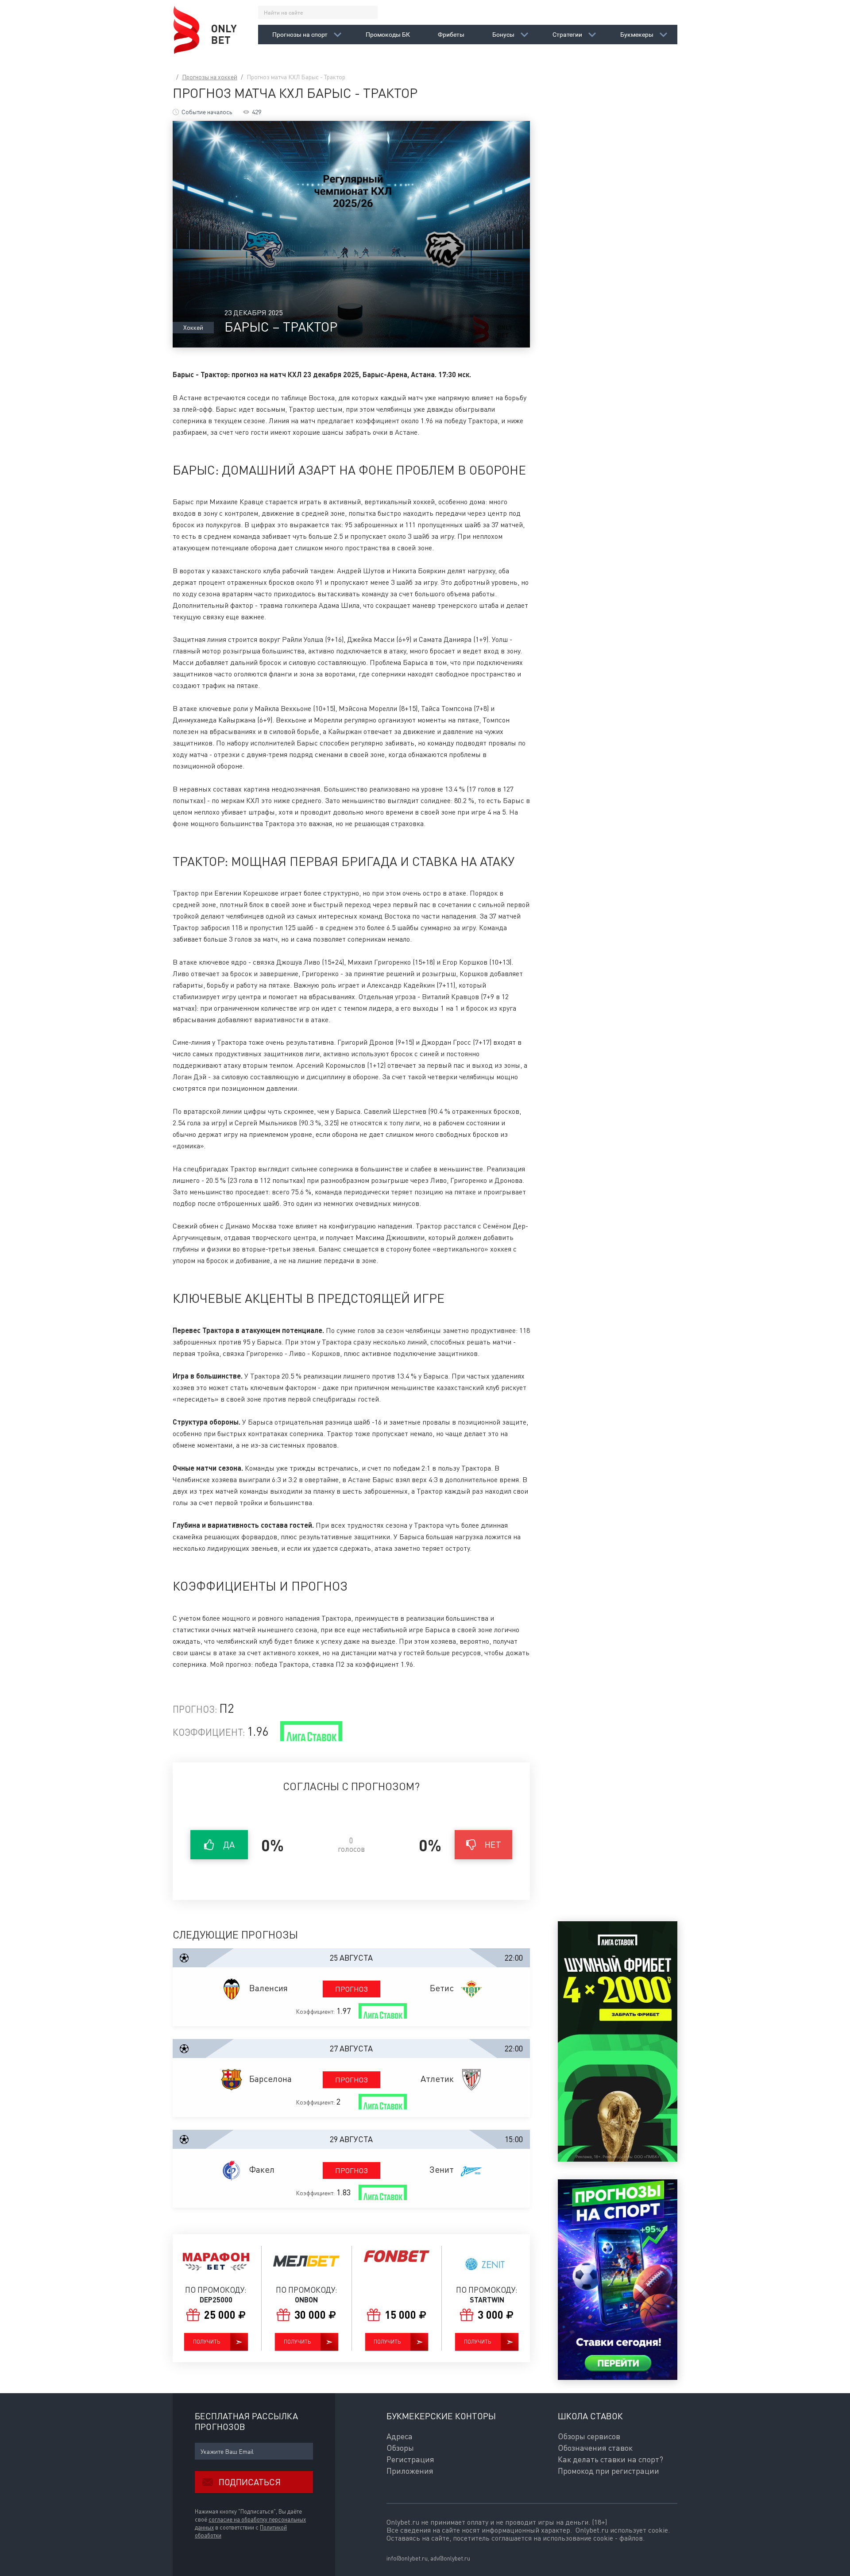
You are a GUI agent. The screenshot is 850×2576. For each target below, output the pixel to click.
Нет (493, 1844)
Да (229, 1844)
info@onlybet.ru (407, 2558)
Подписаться (250, 2482)
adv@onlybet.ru (450, 2558)
